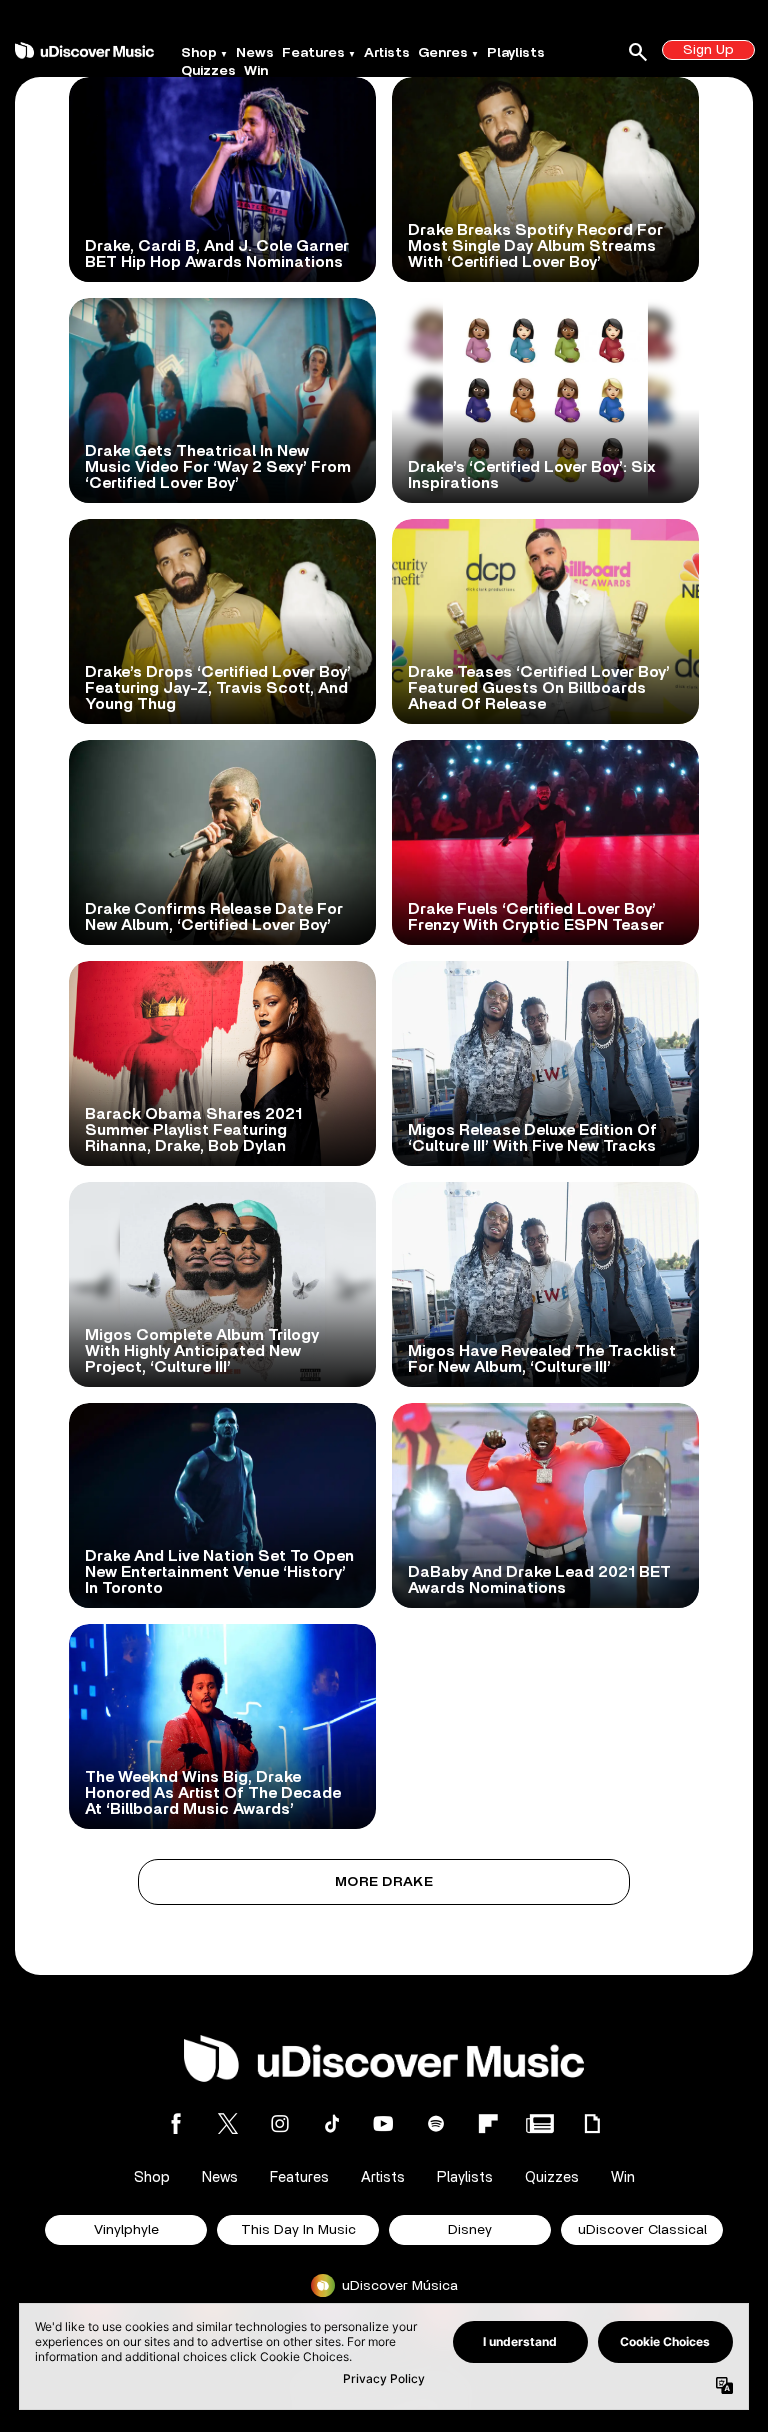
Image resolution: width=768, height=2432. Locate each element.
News (255, 53)
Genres (443, 53)
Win (256, 71)
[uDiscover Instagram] (280, 2123)
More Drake (384, 1882)
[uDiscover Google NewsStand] (540, 2123)
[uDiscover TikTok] (332, 2123)
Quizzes (208, 71)
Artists (387, 53)
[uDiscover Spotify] (436, 2123)
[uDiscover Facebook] (176, 2123)
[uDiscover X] (228, 2123)
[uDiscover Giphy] (592, 2123)
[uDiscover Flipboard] (488, 2123)
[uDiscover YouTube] (384, 2123)
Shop (199, 53)
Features (313, 53)
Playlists (516, 53)
